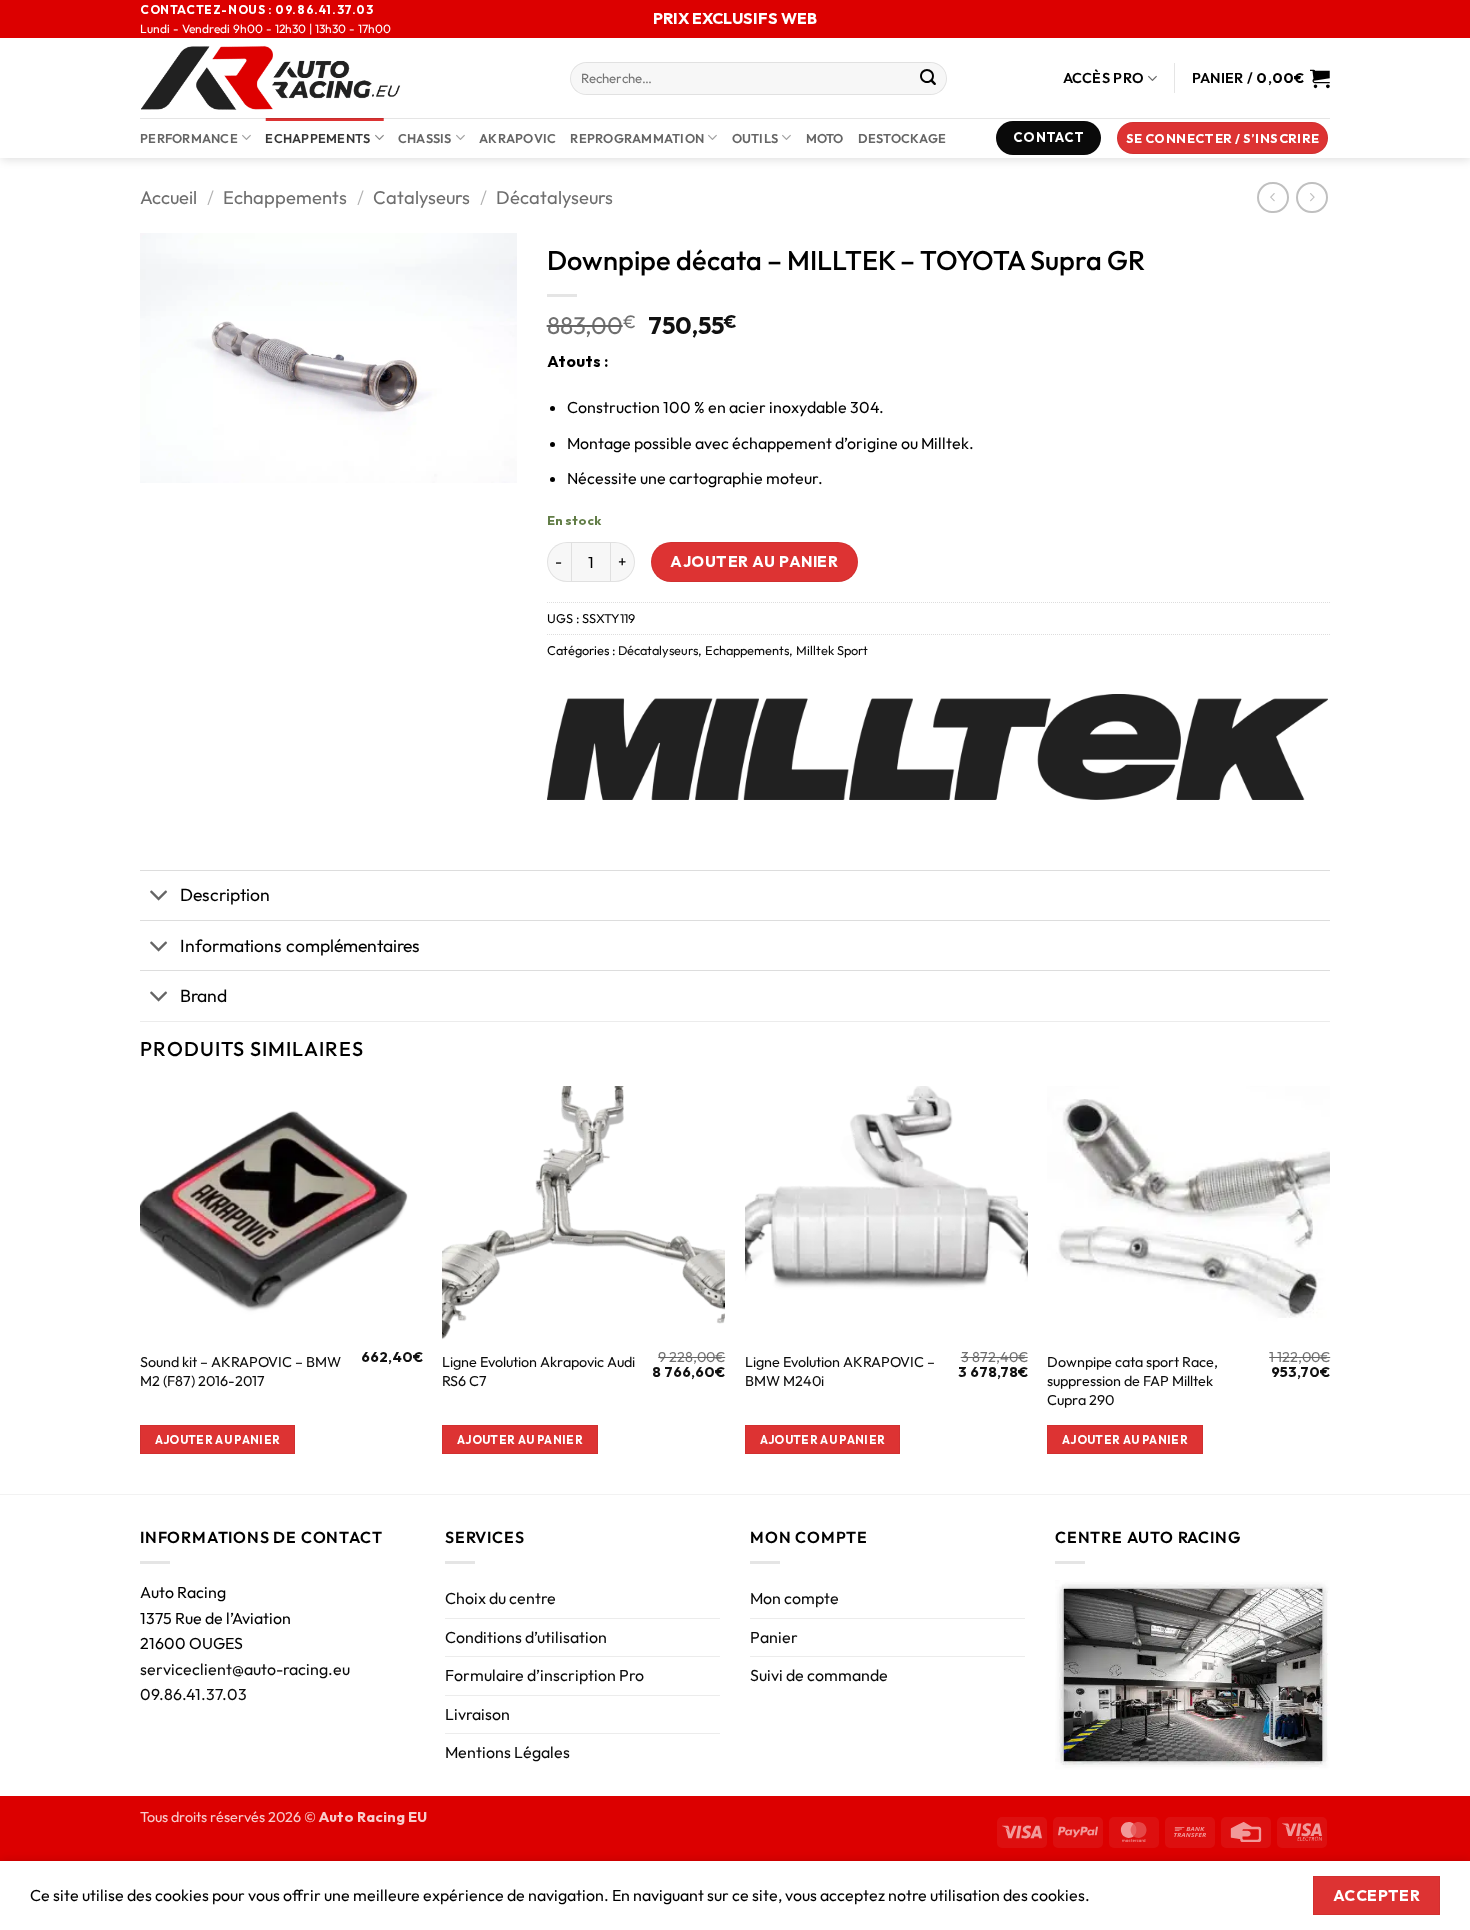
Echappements (317, 138)
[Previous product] (1311, 197)
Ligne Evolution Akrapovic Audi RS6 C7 (538, 1371)
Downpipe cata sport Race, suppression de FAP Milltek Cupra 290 (1132, 1380)
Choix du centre (500, 1598)
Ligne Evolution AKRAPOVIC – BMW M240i (840, 1371)
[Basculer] (159, 897)
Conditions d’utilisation (526, 1637)
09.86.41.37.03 (193, 1694)
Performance (189, 138)
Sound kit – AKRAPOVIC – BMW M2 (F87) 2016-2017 (240, 1371)
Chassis (425, 138)
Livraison (477, 1714)
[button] (1223, 138)
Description (225, 894)
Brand (203, 995)
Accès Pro (1104, 78)
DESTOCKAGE (902, 138)
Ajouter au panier (754, 561)
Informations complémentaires (300, 945)
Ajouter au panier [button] (218, 1439)
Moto (825, 138)
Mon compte (794, 1598)
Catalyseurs (421, 197)
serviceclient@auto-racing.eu (245, 1669)
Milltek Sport (832, 650)
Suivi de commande (819, 1675)
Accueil (168, 197)
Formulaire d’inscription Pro (544, 1675)
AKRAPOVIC (517, 138)
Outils (755, 138)
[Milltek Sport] (938, 747)
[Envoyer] (928, 79)
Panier (774, 1637)
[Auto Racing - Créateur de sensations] (340, 78)
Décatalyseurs (554, 197)
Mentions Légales (507, 1752)
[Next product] (1272, 197)
